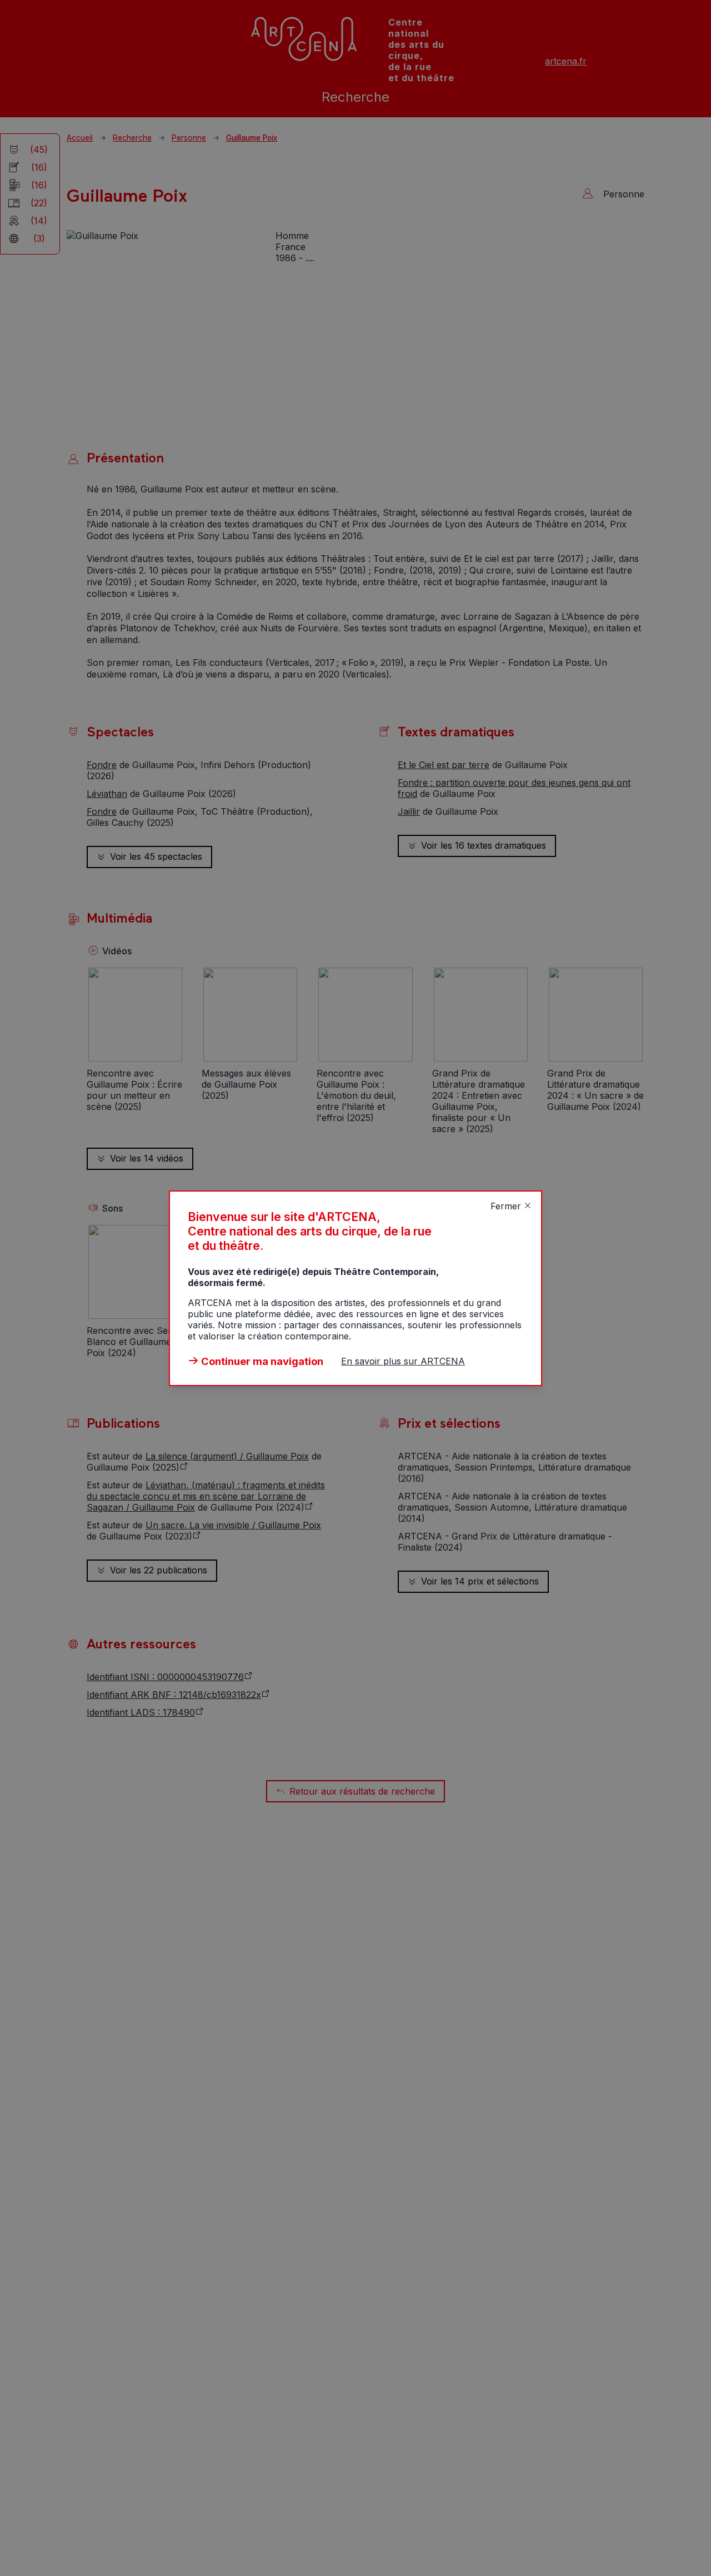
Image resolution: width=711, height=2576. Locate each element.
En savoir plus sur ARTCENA (403, 1361)
